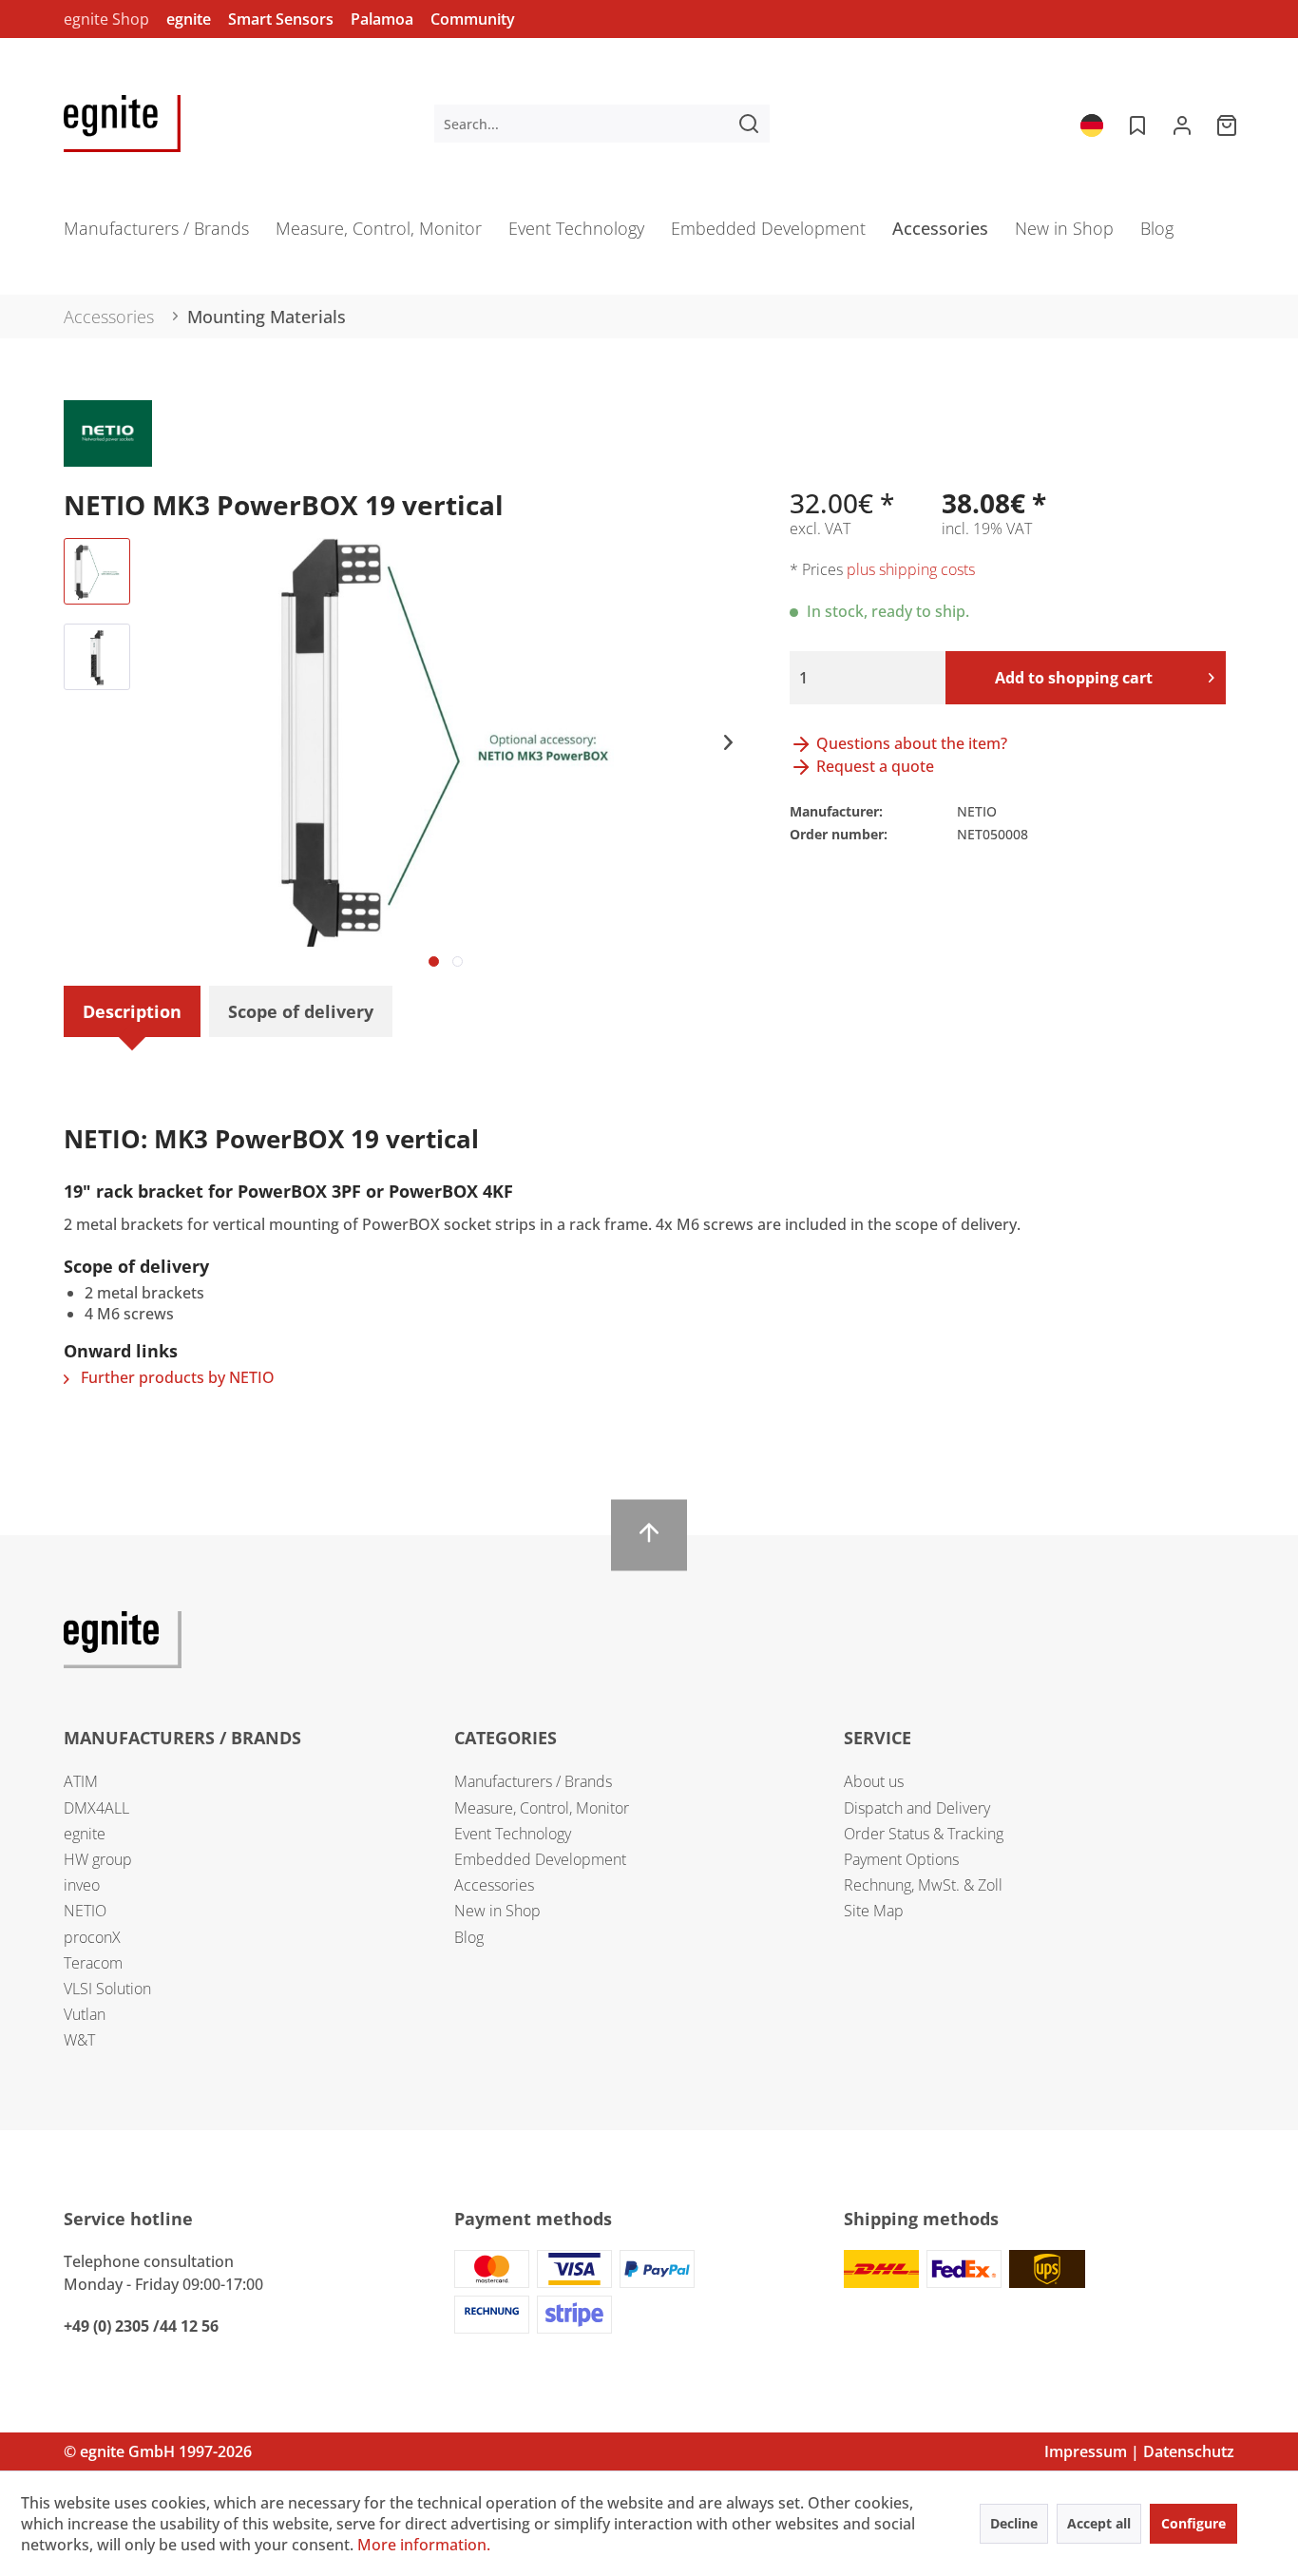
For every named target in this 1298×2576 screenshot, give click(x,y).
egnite (189, 19)
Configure (1193, 2523)
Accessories (494, 1885)
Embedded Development (540, 1859)
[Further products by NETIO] (108, 433)
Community (473, 19)
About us (874, 1781)
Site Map (874, 1911)
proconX (92, 1937)
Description (132, 1011)
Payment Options (901, 1859)
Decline (1014, 2523)
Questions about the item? (910, 743)
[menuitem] (602, 124)
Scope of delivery (301, 1011)
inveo (82, 1885)
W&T (79, 2040)
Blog (469, 1937)
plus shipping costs (911, 569)
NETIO (85, 1911)
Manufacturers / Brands (533, 1781)
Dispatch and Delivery (917, 1808)
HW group (98, 1859)
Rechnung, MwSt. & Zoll (923, 1885)
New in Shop (497, 1911)
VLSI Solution (107, 1989)
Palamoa (382, 19)
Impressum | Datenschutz (1139, 2451)
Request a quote (873, 766)
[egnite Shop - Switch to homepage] (122, 124)
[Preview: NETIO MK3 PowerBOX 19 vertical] (97, 571)
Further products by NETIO (176, 1377)
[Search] (749, 124)
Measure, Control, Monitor (542, 1808)
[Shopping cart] (1229, 124)
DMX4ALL (96, 1808)
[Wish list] (1136, 124)
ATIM (81, 1781)
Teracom (93, 1963)
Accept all (1099, 2523)
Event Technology (513, 1834)
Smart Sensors (281, 19)
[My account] (1182, 124)
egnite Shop (106, 19)
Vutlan (85, 2014)
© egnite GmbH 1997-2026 (158, 2451)
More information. (424, 2545)
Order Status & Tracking (924, 1834)
